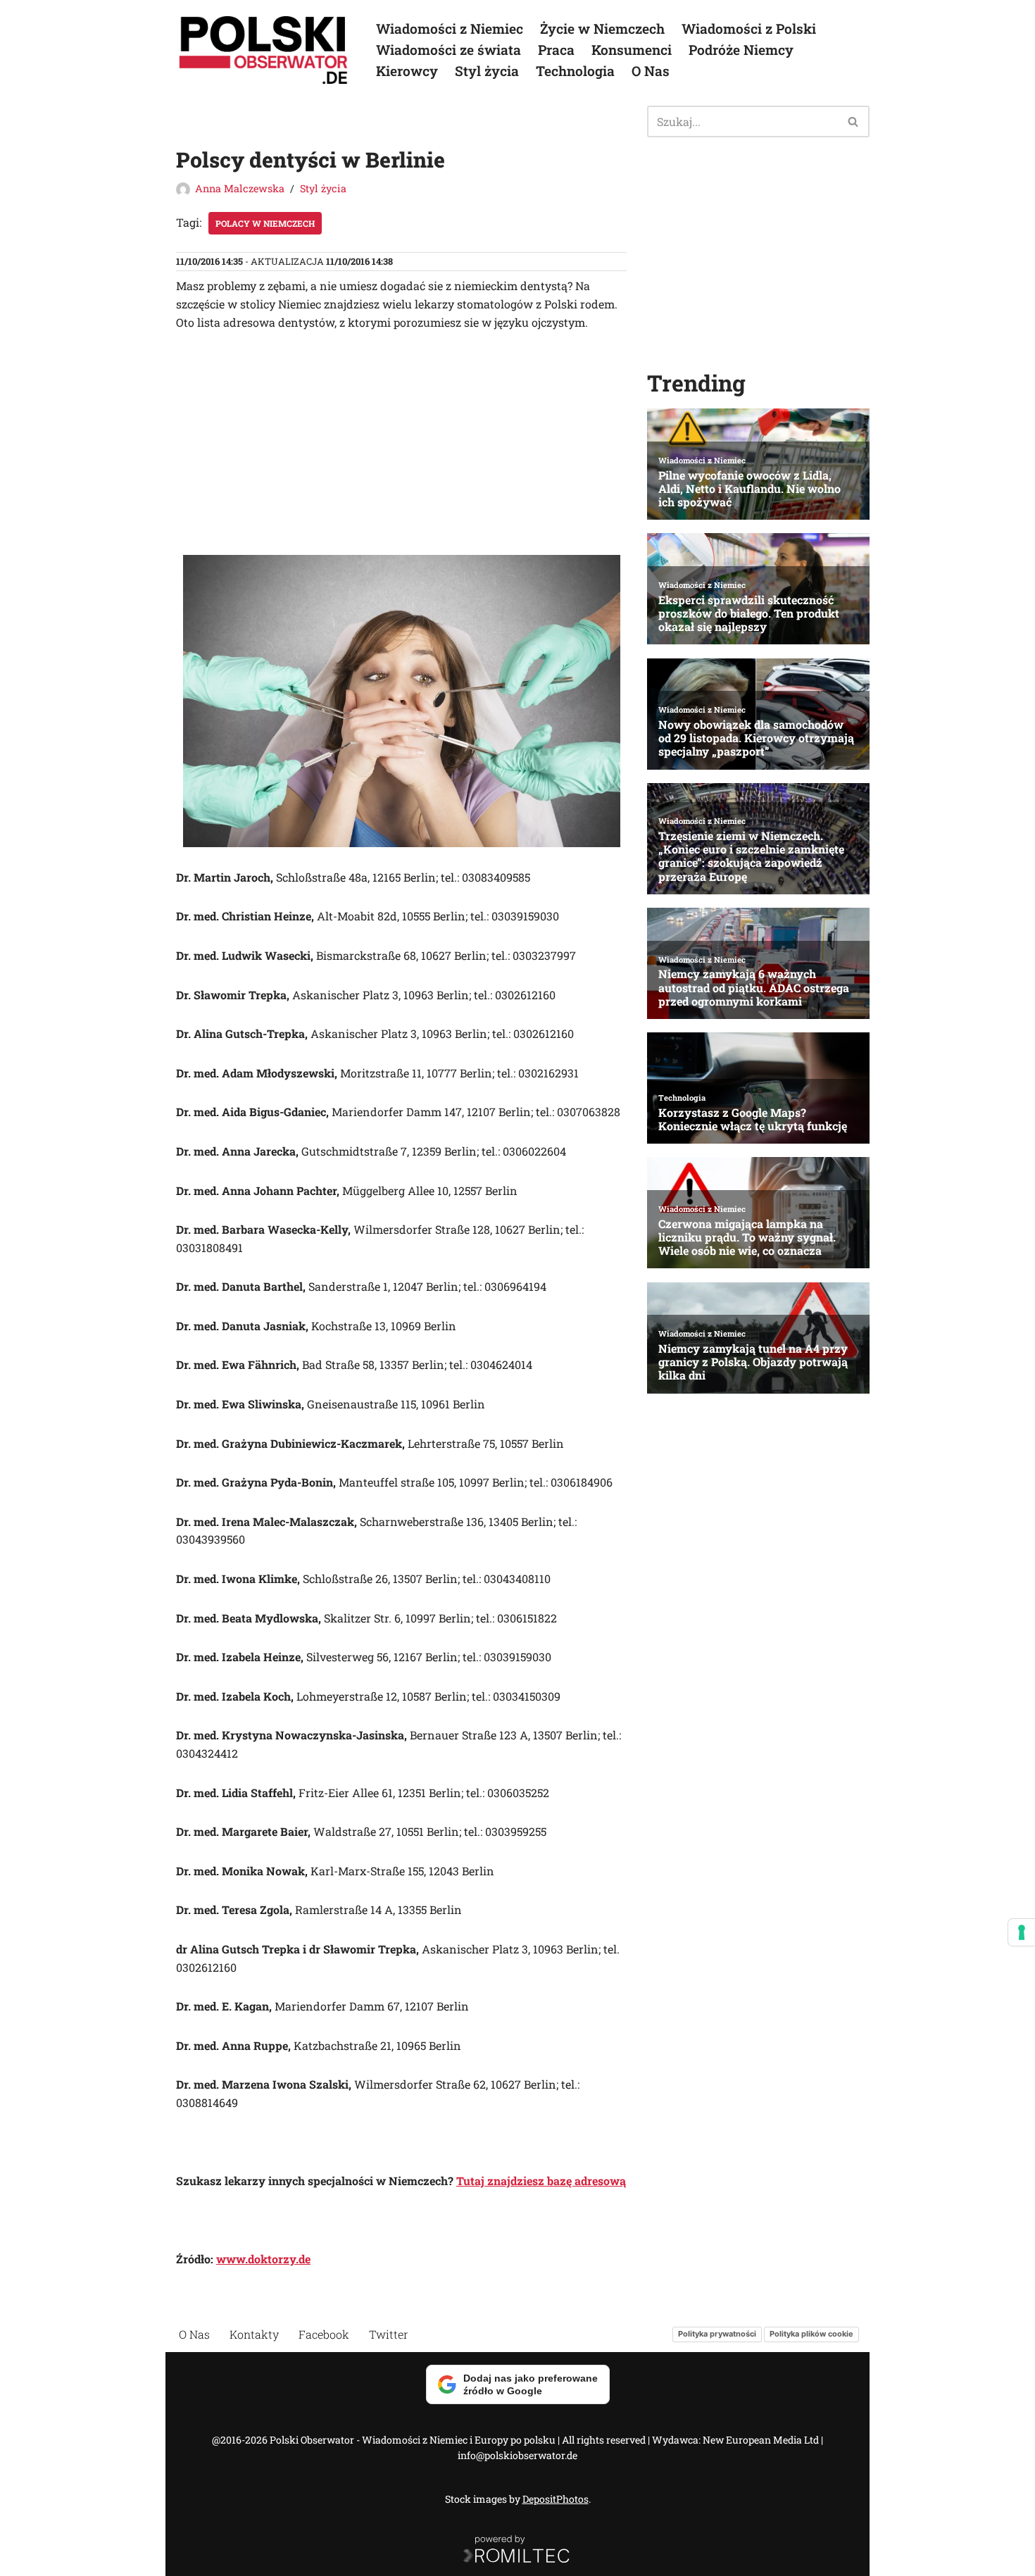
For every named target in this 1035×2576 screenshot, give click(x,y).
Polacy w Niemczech (265, 223)
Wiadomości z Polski (749, 29)
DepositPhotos (556, 2499)
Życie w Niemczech (602, 29)
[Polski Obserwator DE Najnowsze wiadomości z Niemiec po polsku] (264, 50)
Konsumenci (632, 50)
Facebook (324, 2334)
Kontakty (254, 2334)
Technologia (575, 71)
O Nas (651, 71)
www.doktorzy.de (263, 2259)
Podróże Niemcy (741, 50)
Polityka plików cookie (811, 2334)
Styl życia (487, 71)
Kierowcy (407, 71)
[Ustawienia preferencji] (1022, 1932)
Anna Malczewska (240, 188)
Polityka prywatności (717, 2334)
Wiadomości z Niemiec (450, 29)
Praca (556, 50)
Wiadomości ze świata (448, 50)
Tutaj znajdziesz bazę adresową (541, 2181)
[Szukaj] (854, 121)
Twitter (389, 2334)
